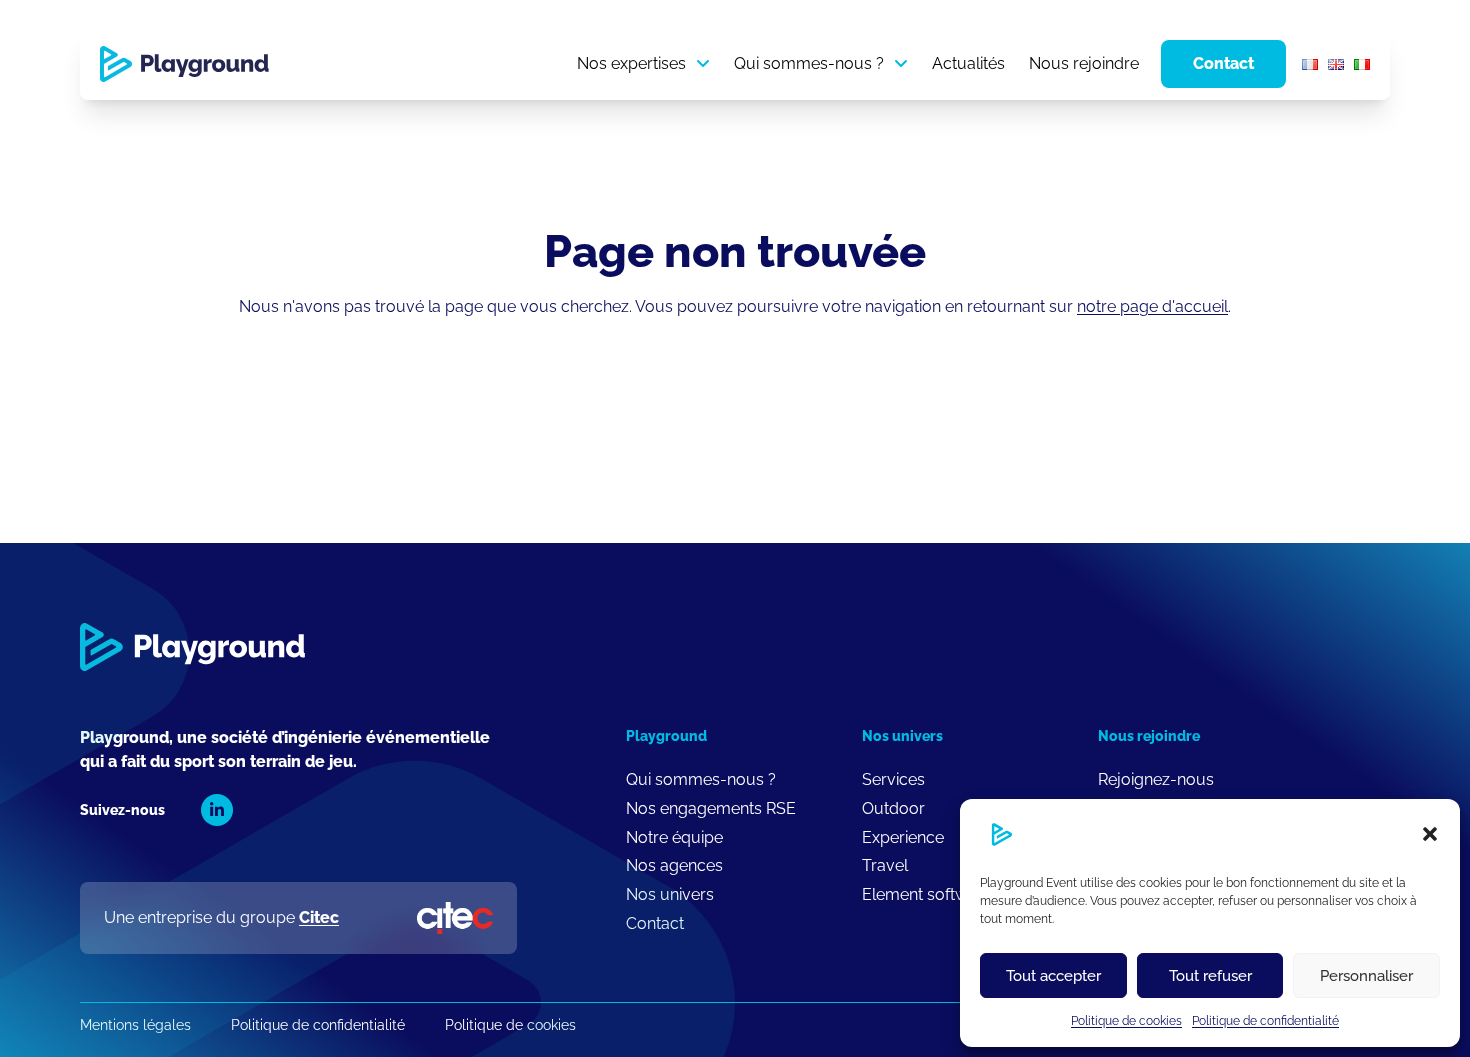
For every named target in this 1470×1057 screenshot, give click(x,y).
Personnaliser (1366, 976)
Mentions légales (135, 1025)
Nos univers (670, 894)
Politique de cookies (1126, 1021)
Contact (1223, 63)
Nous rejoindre (1084, 63)
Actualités (968, 63)
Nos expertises (631, 63)
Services (893, 779)
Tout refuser (1210, 976)
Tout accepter (1053, 976)
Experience (903, 837)
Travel (885, 865)
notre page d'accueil (1152, 306)
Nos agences (674, 865)
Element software (927, 894)
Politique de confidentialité (1265, 1021)
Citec (319, 917)
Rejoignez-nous (1156, 779)
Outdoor (893, 808)
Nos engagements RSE (711, 808)
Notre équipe (674, 837)
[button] (1430, 834)
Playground (666, 736)
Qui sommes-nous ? (809, 63)
